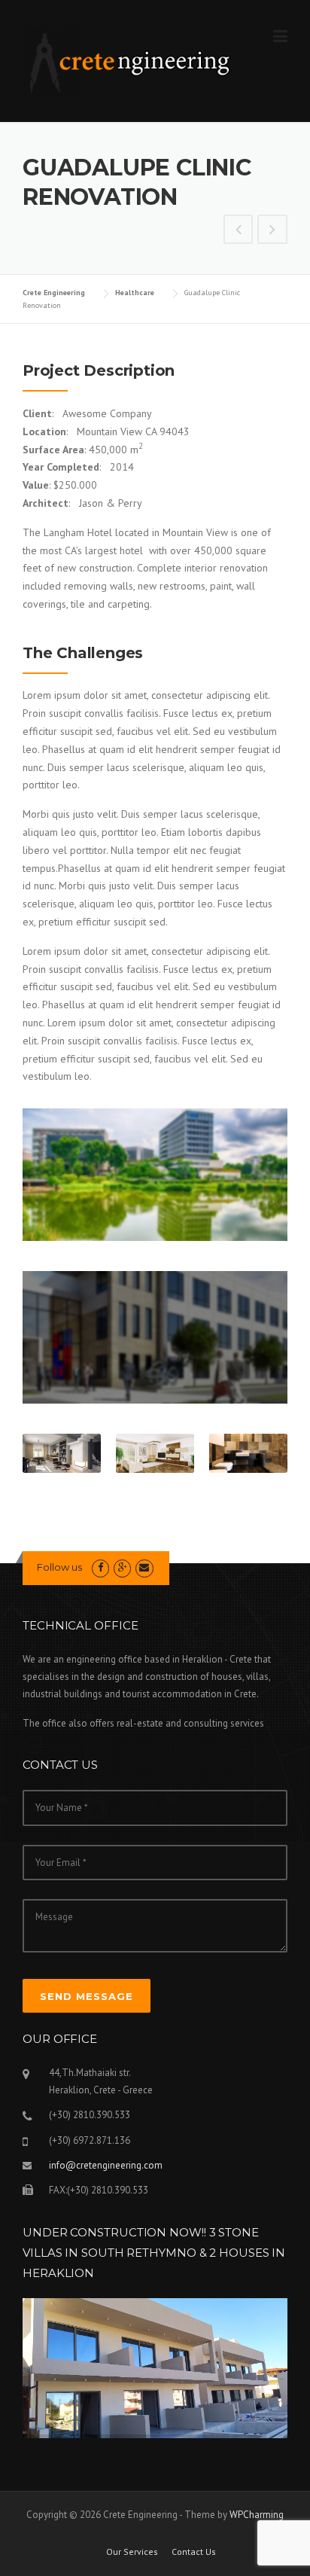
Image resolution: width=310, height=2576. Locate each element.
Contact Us (194, 2552)
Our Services (132, 2552)
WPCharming (257, 2515)
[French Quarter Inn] (239, 231)
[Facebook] (100, 1567)
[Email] (144, 1567)
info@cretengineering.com (106, 2165)
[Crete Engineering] (129, 62)
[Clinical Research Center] (272, 231)
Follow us (59, 1567)
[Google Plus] (122, 1567)
